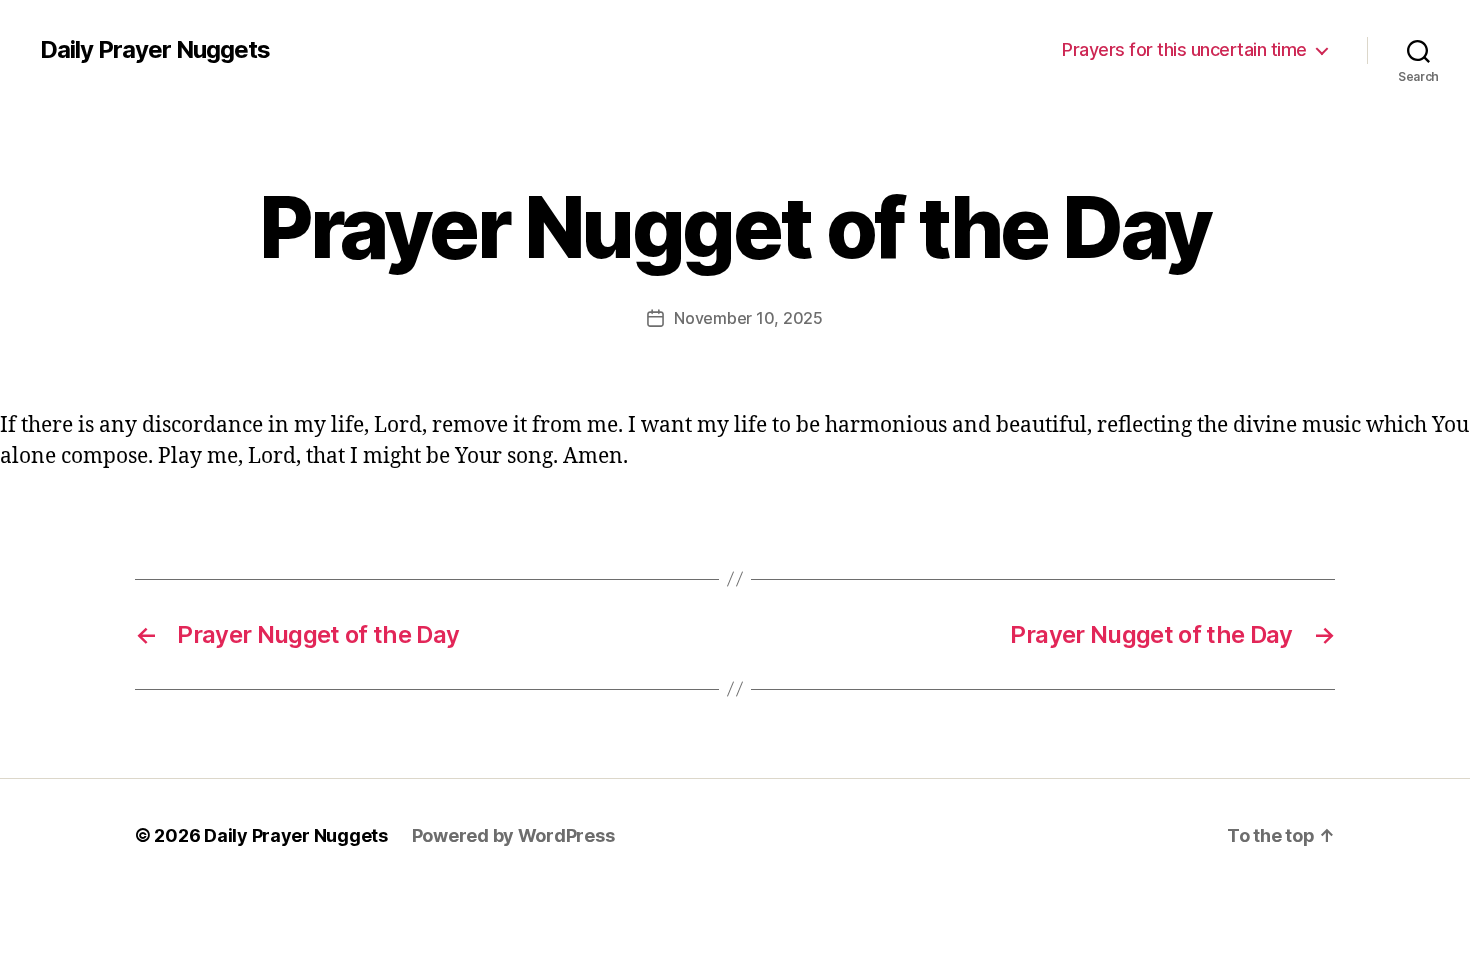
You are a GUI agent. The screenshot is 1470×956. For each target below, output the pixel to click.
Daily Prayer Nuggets (155, 50)
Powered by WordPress (513, 835)
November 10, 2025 (748, 318)
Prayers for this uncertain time (1184, 49)
